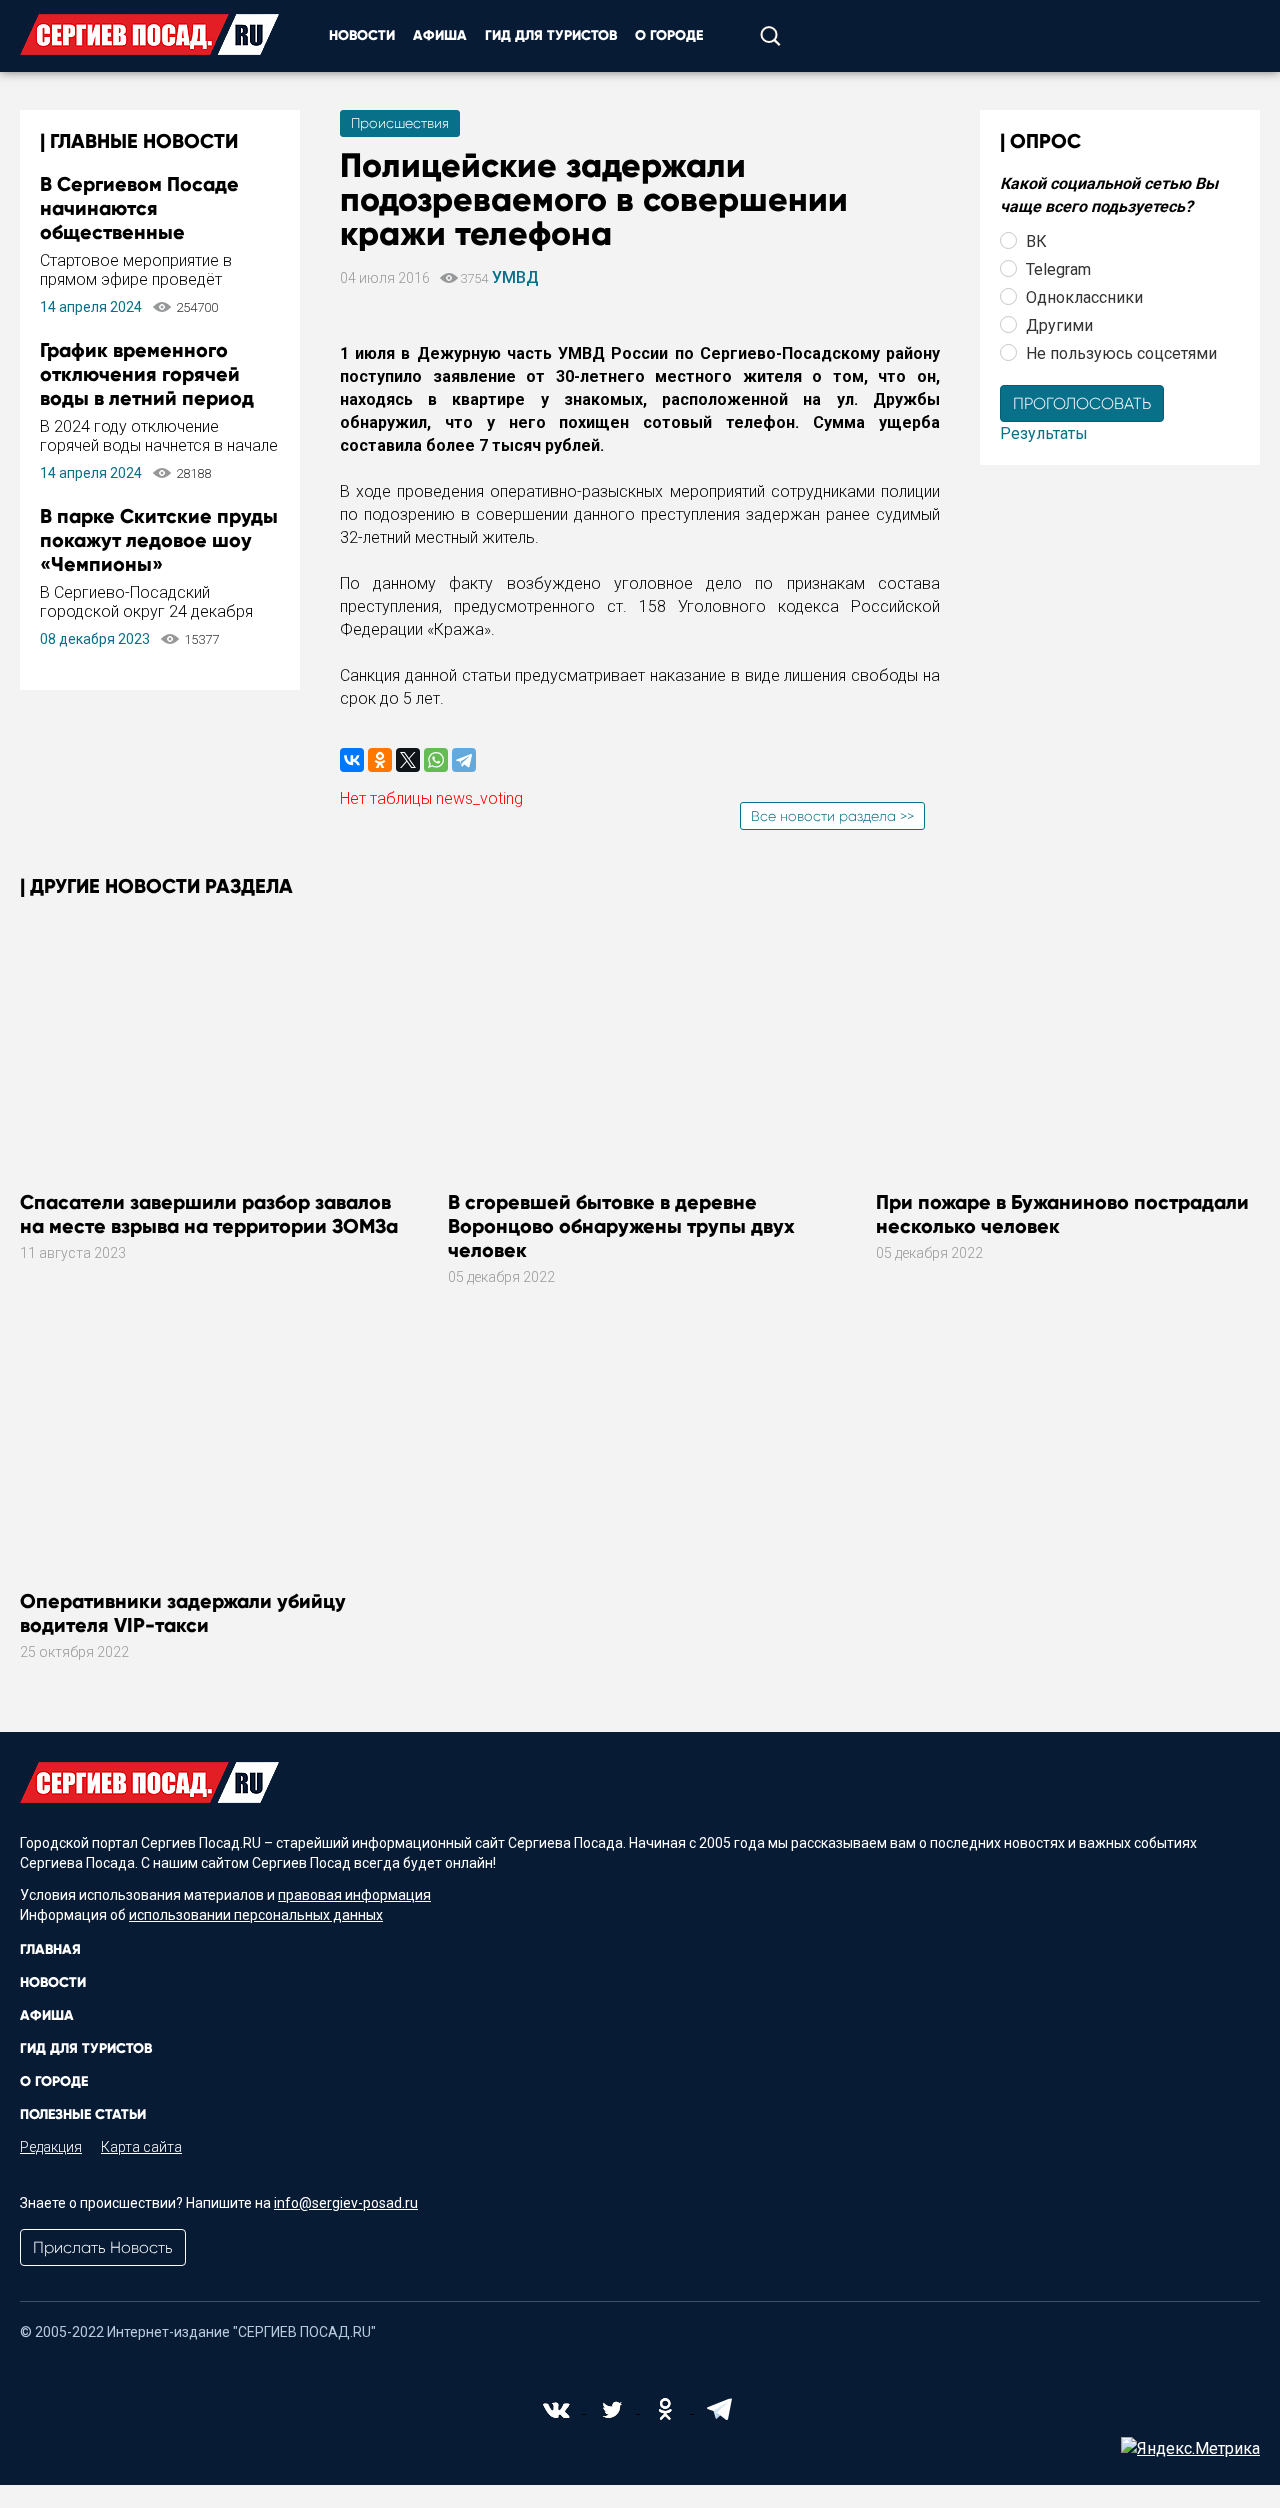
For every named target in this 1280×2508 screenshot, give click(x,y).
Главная (50, 1949)
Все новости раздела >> (832, 816)
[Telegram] (464, 760)
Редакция (51, 2147)
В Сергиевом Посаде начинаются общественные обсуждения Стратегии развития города (152, 232)
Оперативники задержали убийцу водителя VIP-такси (183, 1613)
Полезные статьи (83, 2114)
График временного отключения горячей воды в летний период (147, 374)
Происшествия (400, 123)
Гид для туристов (551, 35)
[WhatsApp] (436, 760)
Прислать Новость (103, 2247)
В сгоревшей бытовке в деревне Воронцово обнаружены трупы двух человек (621, 1226)
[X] (408, 760)
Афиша (440, 35)
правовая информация (354, 1895)
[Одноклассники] (380, 760)
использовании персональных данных (256, 1915)
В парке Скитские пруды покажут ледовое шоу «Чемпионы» (159, 540)
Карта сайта (141, 2147)
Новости (362, 35)
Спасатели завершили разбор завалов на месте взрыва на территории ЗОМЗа (209, 1214)
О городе (669, 35)
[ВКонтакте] (352, 760)
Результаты (1044, 433)
